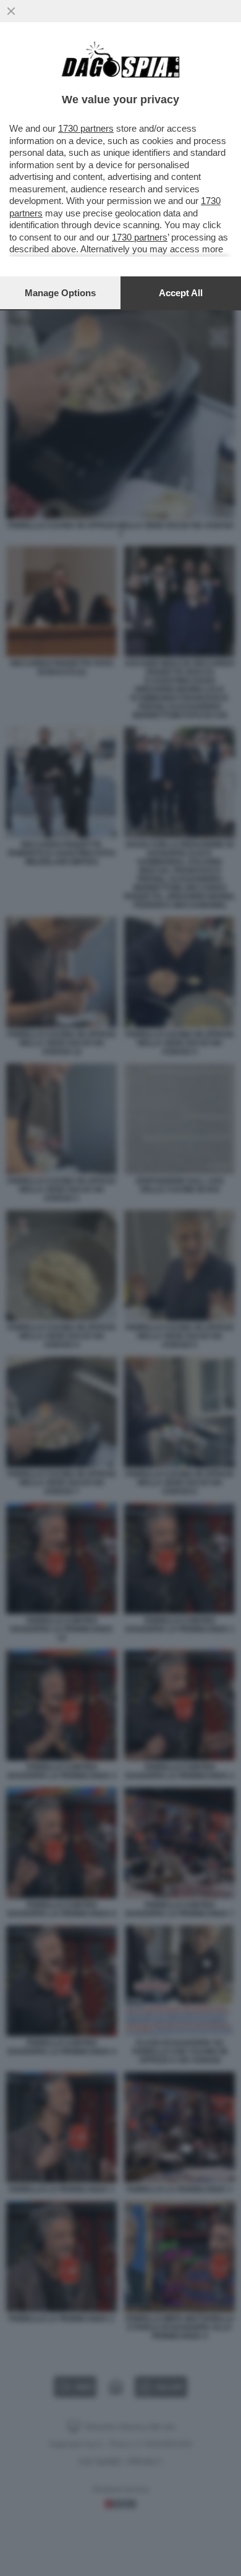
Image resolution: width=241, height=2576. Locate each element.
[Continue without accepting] (11, 11)
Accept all (181, 293)
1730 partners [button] (86, 128)
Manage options (60, 293)
